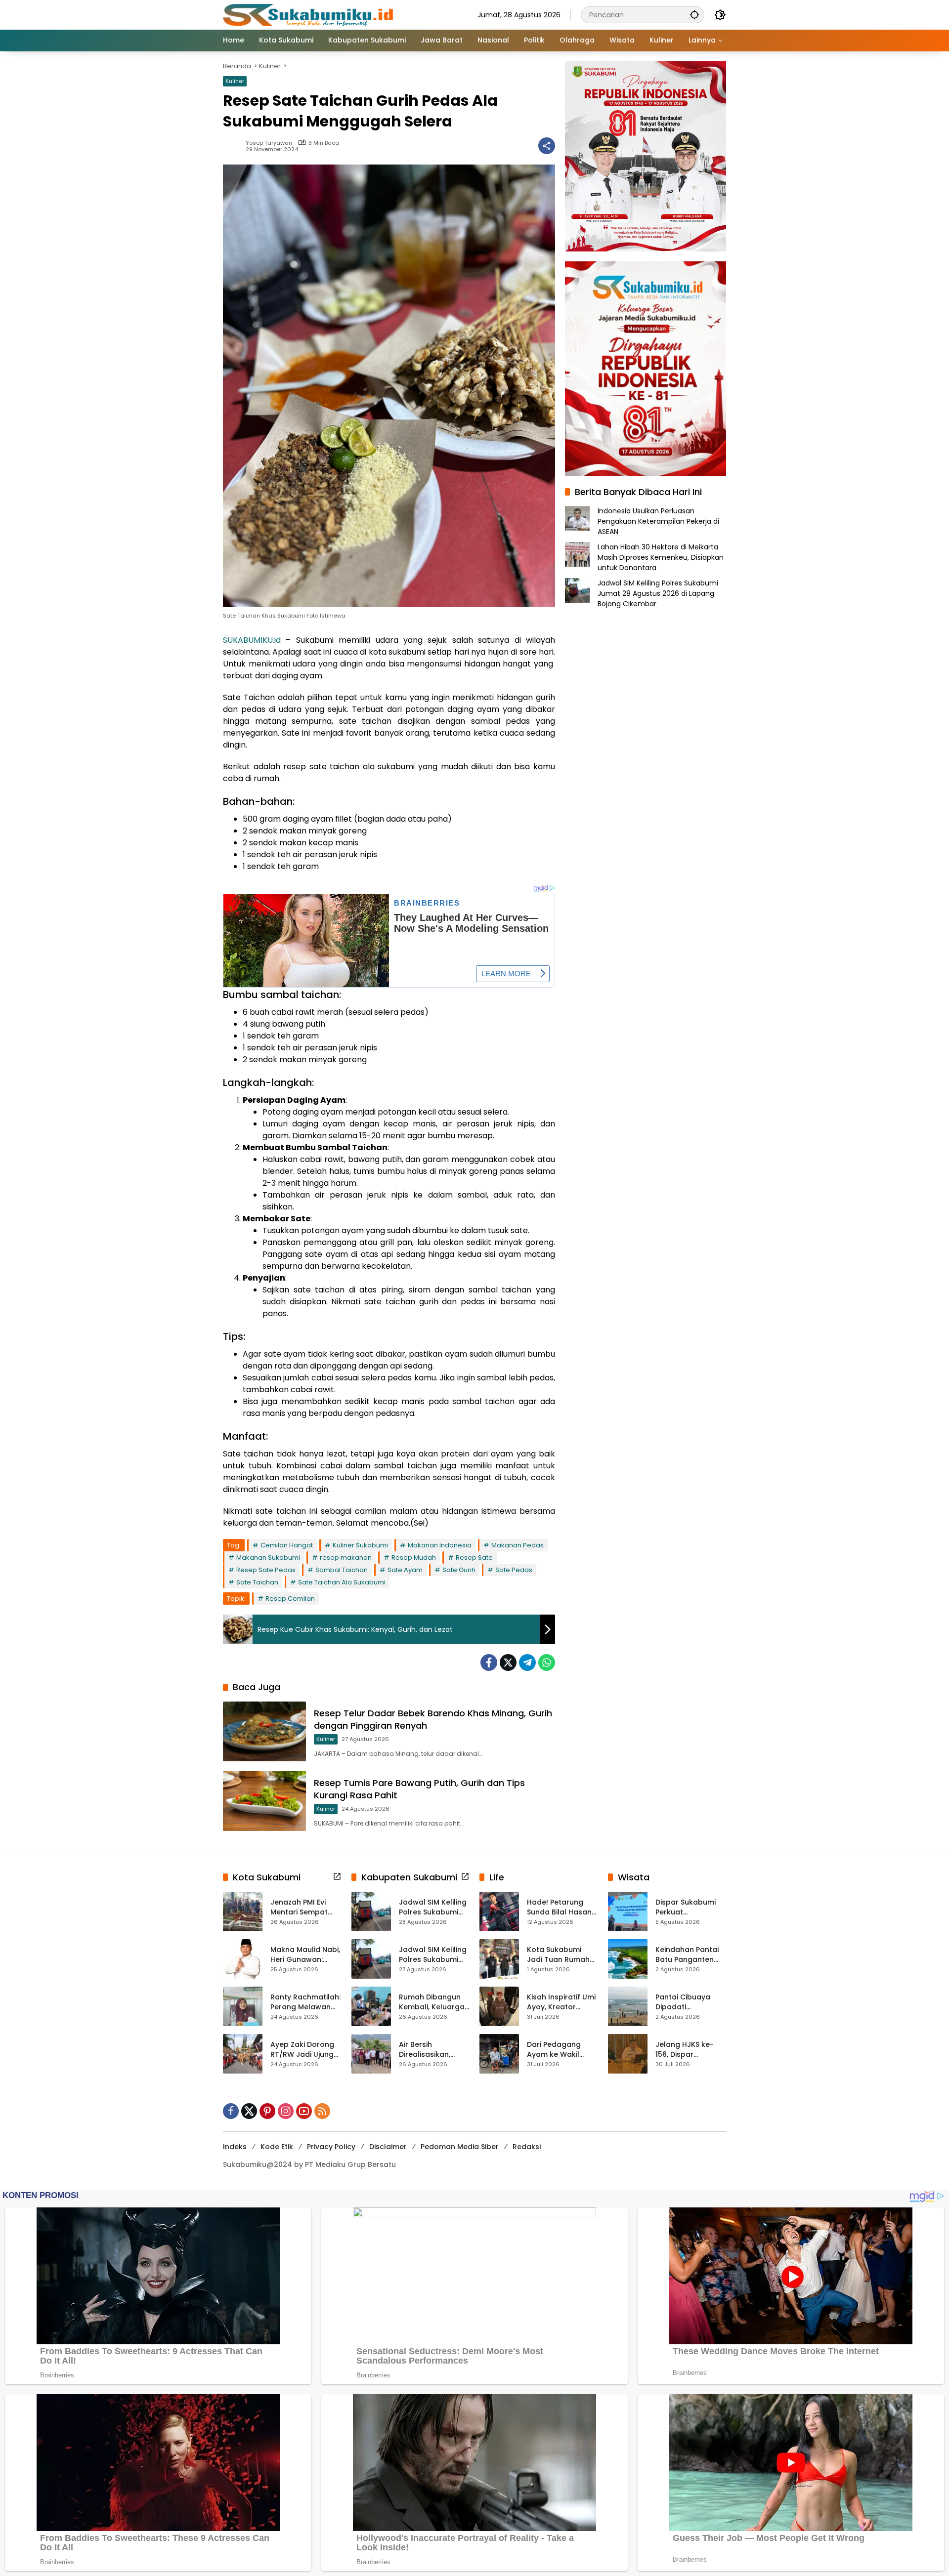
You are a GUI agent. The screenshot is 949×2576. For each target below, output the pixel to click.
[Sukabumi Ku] (309, 14)
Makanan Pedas (518, 1545)
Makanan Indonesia (440, 1545)
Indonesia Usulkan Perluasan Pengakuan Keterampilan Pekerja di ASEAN (658, 521)
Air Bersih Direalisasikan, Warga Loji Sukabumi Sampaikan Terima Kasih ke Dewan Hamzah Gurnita (433, 2050)
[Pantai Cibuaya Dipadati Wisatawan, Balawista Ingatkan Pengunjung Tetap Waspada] (628, 2006)
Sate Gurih (459, 1570)
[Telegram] (527, 1662)
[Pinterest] (267, 2111)
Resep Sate (474, 1558)
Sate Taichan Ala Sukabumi (342, 1582)
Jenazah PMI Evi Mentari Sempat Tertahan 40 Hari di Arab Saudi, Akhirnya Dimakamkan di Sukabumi (305, 1907)
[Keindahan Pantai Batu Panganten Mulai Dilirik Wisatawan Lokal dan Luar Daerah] (628, 1959)
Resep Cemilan (290, 1599)
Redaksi (527, 2147)
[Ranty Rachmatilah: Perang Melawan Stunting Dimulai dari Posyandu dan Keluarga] (243, 2006)
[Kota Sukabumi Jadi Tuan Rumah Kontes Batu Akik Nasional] (499, 1959)
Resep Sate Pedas (266, 1570)
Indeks (235, 2147)
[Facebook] (489, 1662)
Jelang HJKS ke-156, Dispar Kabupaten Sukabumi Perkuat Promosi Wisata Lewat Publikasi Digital (688, 2050)
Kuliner (235, 81)
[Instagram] (286, 2111)
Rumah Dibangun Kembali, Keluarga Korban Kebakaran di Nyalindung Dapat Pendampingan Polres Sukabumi (433, 2002)
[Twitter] (508, 1662)
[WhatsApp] (547, 1662)
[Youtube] (304, 2111)
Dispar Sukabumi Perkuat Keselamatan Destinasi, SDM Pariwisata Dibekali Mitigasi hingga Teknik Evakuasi (689, 1907)
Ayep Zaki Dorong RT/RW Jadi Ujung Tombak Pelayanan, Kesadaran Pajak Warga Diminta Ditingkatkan (302, 2050)
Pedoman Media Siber (460, 2147)
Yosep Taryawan (269, 143)
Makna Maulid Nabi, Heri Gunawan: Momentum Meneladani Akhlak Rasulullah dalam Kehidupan (305, 1955)
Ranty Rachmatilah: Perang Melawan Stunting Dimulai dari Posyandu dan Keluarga (305, 2002)
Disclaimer (388, 2147)
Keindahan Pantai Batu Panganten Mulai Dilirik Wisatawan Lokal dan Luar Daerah (687, 1955)
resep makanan (346, 1558)
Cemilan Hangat (287, 1545)
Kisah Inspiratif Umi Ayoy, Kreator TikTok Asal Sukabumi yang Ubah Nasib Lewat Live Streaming (561, 2002)
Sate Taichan (257, 1582)
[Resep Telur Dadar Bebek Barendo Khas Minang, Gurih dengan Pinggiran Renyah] (264, 1731)
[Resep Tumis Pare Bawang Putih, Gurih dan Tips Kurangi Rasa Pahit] (264, 1801)
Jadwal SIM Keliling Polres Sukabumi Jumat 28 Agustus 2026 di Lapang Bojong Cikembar (658, 593)
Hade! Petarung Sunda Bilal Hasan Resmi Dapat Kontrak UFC (559, 1907)
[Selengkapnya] (337, 1876)
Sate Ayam (405, 1570)
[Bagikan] (547, 146)
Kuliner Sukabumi (360, 1545)
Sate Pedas (514, 1570)
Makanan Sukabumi (268, 1558)
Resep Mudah (414, 1558)
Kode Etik (277, 2147)
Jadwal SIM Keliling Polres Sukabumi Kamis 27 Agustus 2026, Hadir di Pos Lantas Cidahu (433, 1955)
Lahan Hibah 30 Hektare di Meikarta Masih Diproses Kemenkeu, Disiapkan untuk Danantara (661, 557)
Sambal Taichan (342, 1570)
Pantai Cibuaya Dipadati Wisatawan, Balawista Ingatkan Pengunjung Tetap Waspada (690, 2002)
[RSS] (322, 2111)
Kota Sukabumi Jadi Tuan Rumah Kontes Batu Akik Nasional (558, 1955)
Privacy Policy (331, 2147)
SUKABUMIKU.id (252, 640)
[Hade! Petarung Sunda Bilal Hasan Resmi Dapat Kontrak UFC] (499, 1911)
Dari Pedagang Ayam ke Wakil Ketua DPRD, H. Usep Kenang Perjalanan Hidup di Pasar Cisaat (562, 2050)
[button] (694, 15)
